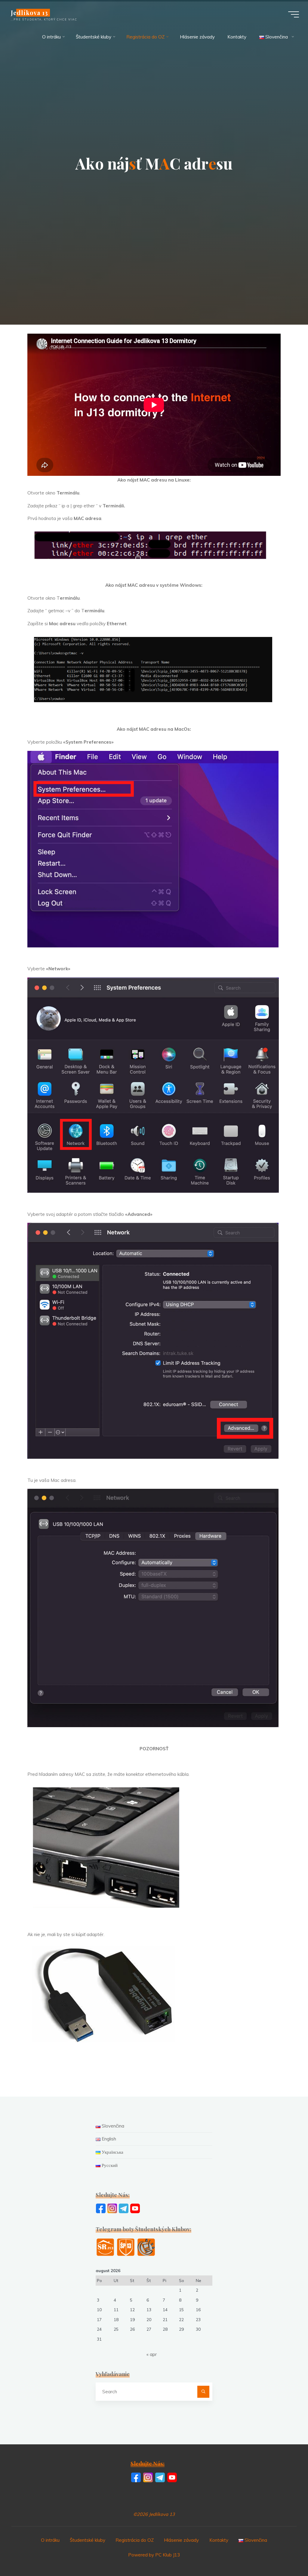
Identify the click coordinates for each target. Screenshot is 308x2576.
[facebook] (101, 2208)
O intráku (50, 2540)
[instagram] (112, 2208)
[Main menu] (294, 14)
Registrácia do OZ (135, 2540)
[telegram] (124, 2208)
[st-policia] (126, 2247)
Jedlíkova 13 (29, 13)
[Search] (203, 2392)
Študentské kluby (88, 2540)
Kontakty (219, 2540)
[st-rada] (105, 2247)
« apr (152, 2354)
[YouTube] (135, 2208)
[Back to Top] (285, 2553)
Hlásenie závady (181, 2540)
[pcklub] (146, 2247)
